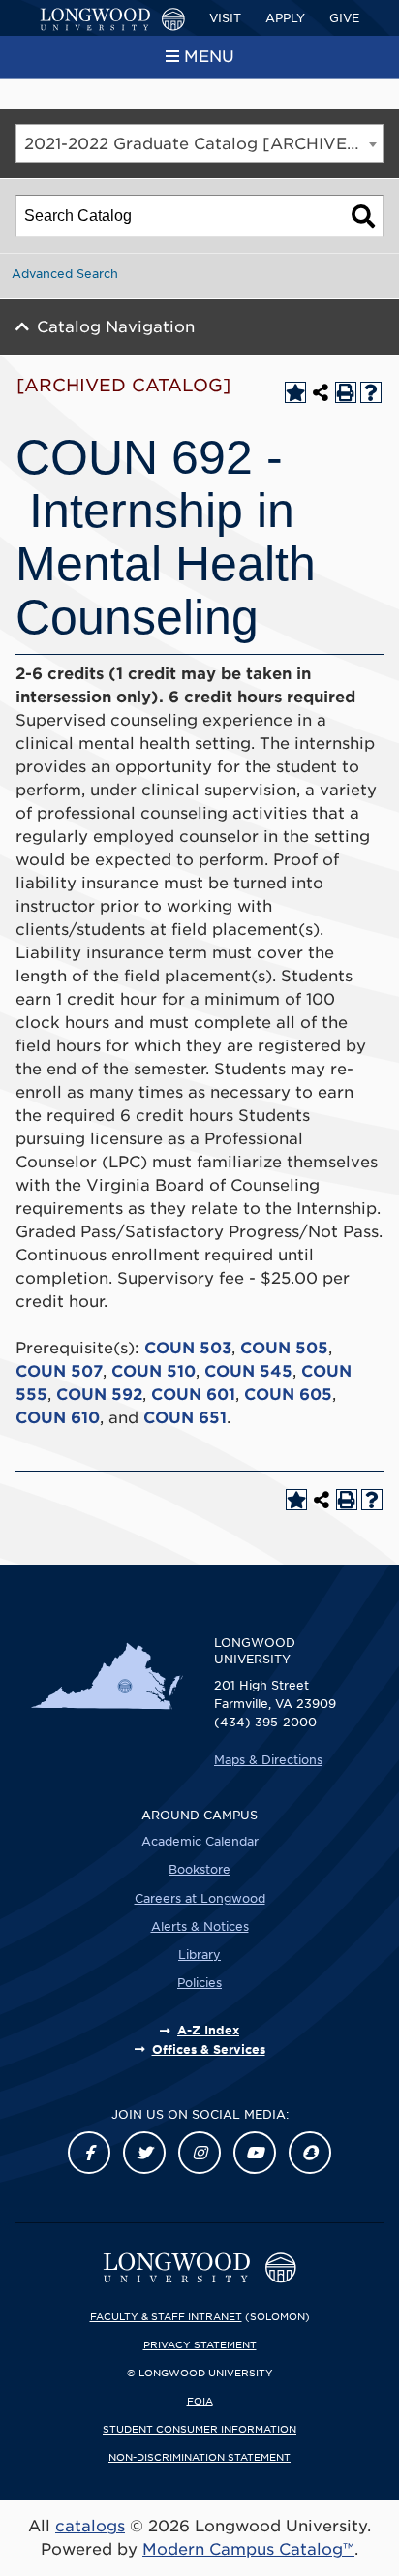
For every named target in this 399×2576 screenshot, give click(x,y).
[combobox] (199, 143)
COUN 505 (284, 1348)
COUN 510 (153, 1371)
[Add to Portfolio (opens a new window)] (295, 392)
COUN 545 (248, 1371)
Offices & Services (209, 2049)
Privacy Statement (200, 2344)
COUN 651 (185, 1418)
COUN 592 (99, 1395)
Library (199, 1955)
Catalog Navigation (116, 327)
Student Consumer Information (199, 2429)
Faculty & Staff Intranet (166, 2316)
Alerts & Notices (200, 1926)
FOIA (200, 2401)
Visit (225, 18)
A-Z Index (208, 2030)
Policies (199, 1983)
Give (344, 18)
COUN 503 (188, 1348)
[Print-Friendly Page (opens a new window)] (346, 392)
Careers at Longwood (200, 1898)
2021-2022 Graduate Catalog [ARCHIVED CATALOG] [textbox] (203, 144)
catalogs (90, 2526)
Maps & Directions (268, 1760)
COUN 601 (193, 1395)
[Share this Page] (321, 392)
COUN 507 (59, 1371)
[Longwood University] (112, 19)
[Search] (363, 216)
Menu (209, 57)
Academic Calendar (200, 1841)
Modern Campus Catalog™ (248, 2549)
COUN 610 (58, 1418)
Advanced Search (65, 274)
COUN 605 (288, 1395)
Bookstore (199, 1869)
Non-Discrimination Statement (199, 2457)
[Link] (89, 2153)
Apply (285, 18)
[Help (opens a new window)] (371, 392)
